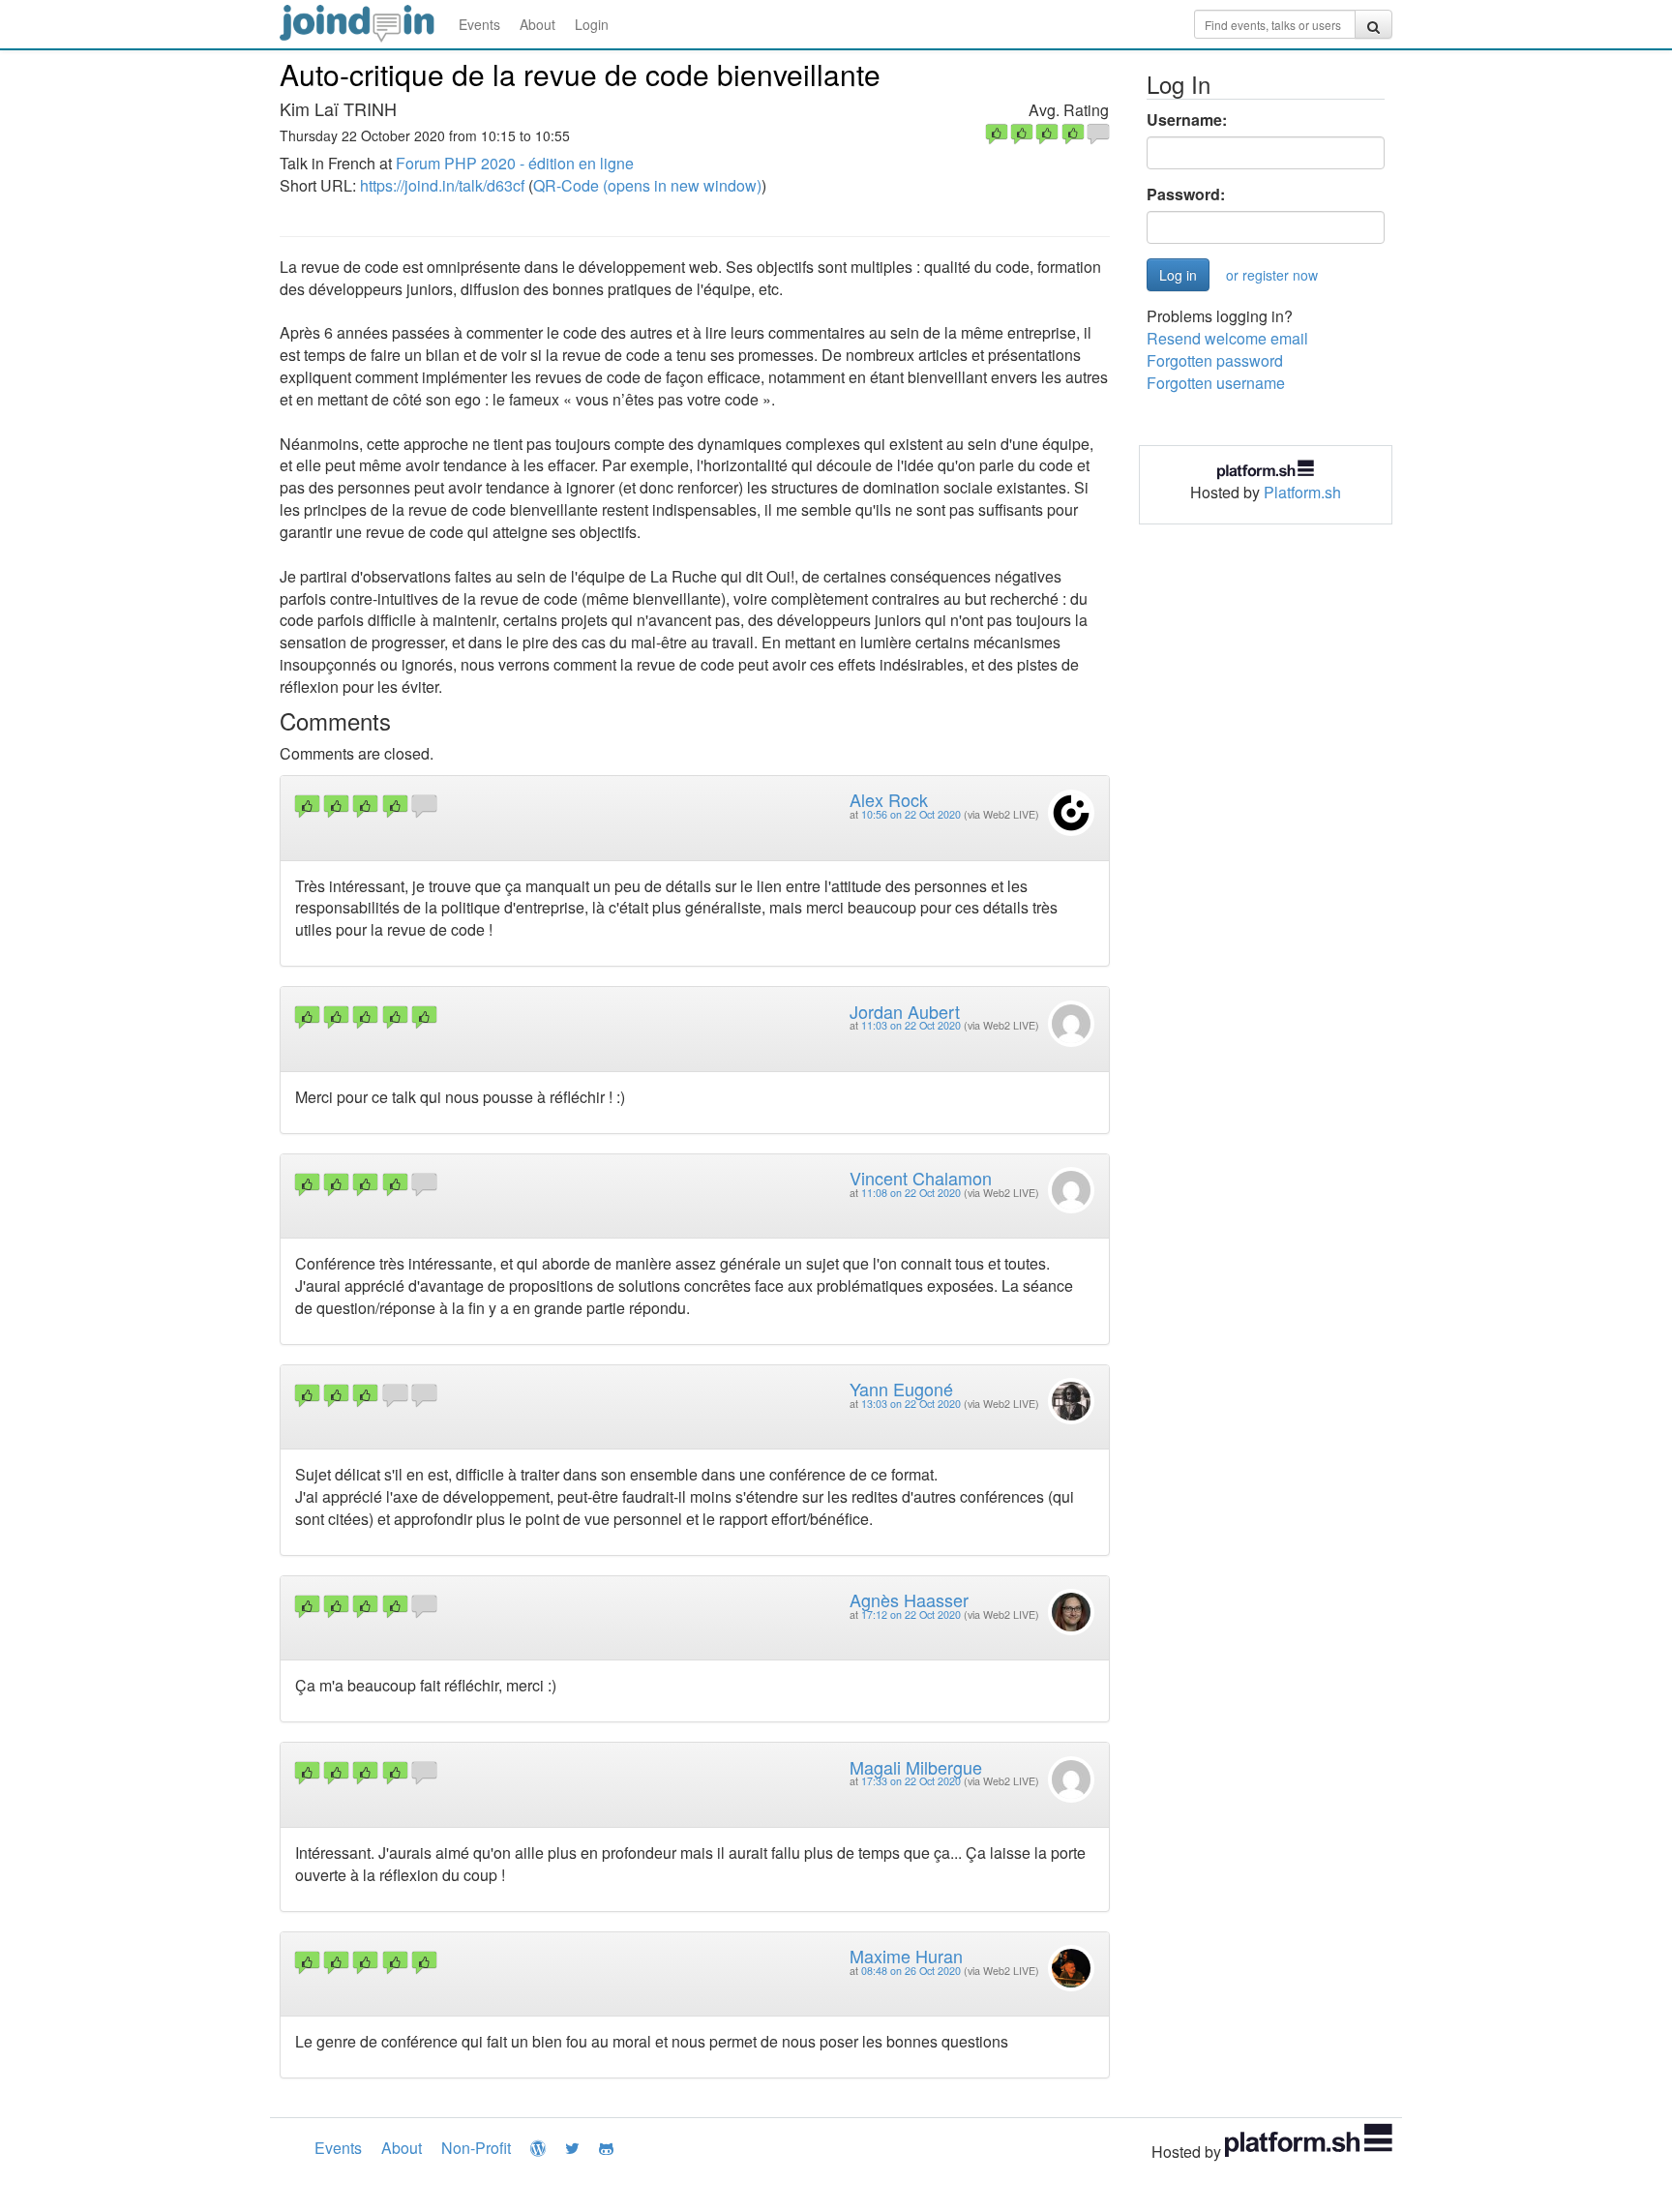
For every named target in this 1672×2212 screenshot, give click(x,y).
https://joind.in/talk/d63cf (442, 185)
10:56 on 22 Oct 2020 (911, 814)
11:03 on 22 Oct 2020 (911, 1025)
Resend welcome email (1227, 338)
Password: (1186, 194)
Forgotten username (1216, 383)
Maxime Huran (906, 1956)
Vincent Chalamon (921, 1178)
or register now (1272, 275)
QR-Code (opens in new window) (647, 185)
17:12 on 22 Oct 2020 (911, 1614)
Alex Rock (889, 799)
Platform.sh (1302, 492)
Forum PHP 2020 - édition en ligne (515, 163)
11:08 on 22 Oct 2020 (911, 1193)
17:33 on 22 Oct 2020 (911, 1781)
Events (479, 24)
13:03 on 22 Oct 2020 (911, 1404)
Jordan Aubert (905, 1011)
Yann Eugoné (901, 1389)
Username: (1187, 120)
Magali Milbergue (916, 1767)
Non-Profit (476, 2148)
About (537, 24)
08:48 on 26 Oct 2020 (911, 1971)
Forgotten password (1215, 360)
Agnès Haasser (909, 1599)
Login (592, 24)
